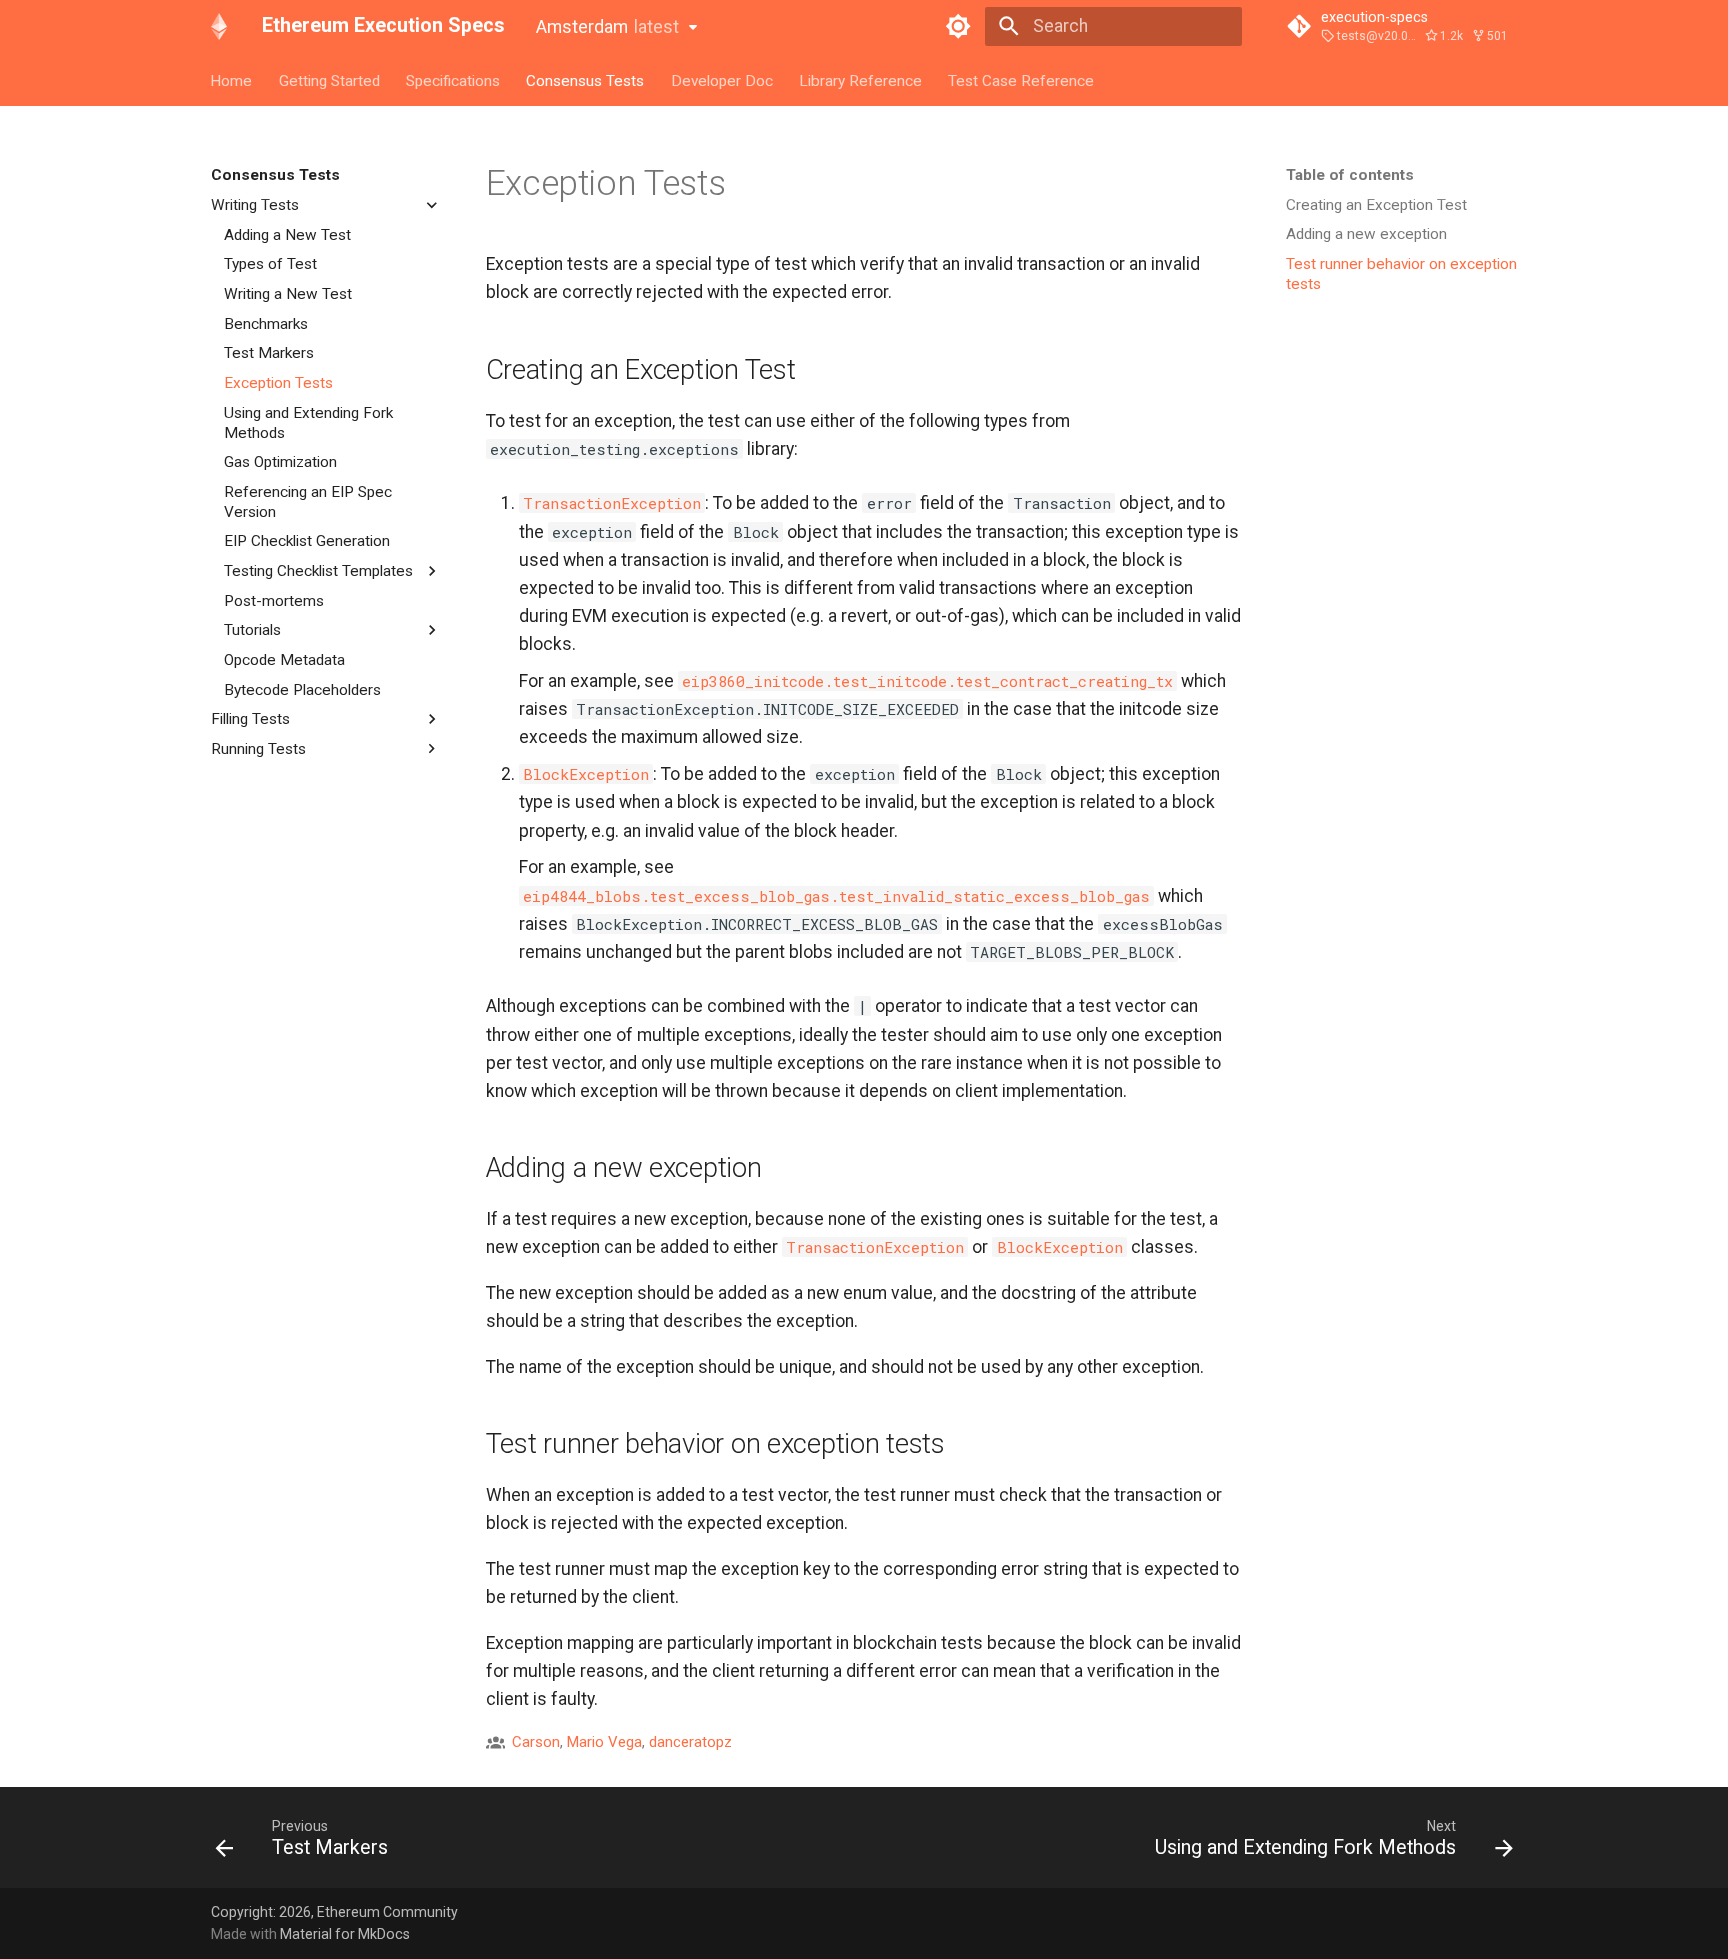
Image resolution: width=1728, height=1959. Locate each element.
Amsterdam (608, 27)
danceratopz (690, 1742)
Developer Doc (722, 80)
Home (232, 80)
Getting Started (329, 80)
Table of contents (1350, 175)
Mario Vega (604, 1742)
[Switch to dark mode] (959, 26)
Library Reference (860, 80)
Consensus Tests (586, 80)
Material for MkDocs (345, 1934)
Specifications (453, 80)
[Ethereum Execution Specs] (219, 26)
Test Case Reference (1022, 80)
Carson (536, 1742)
